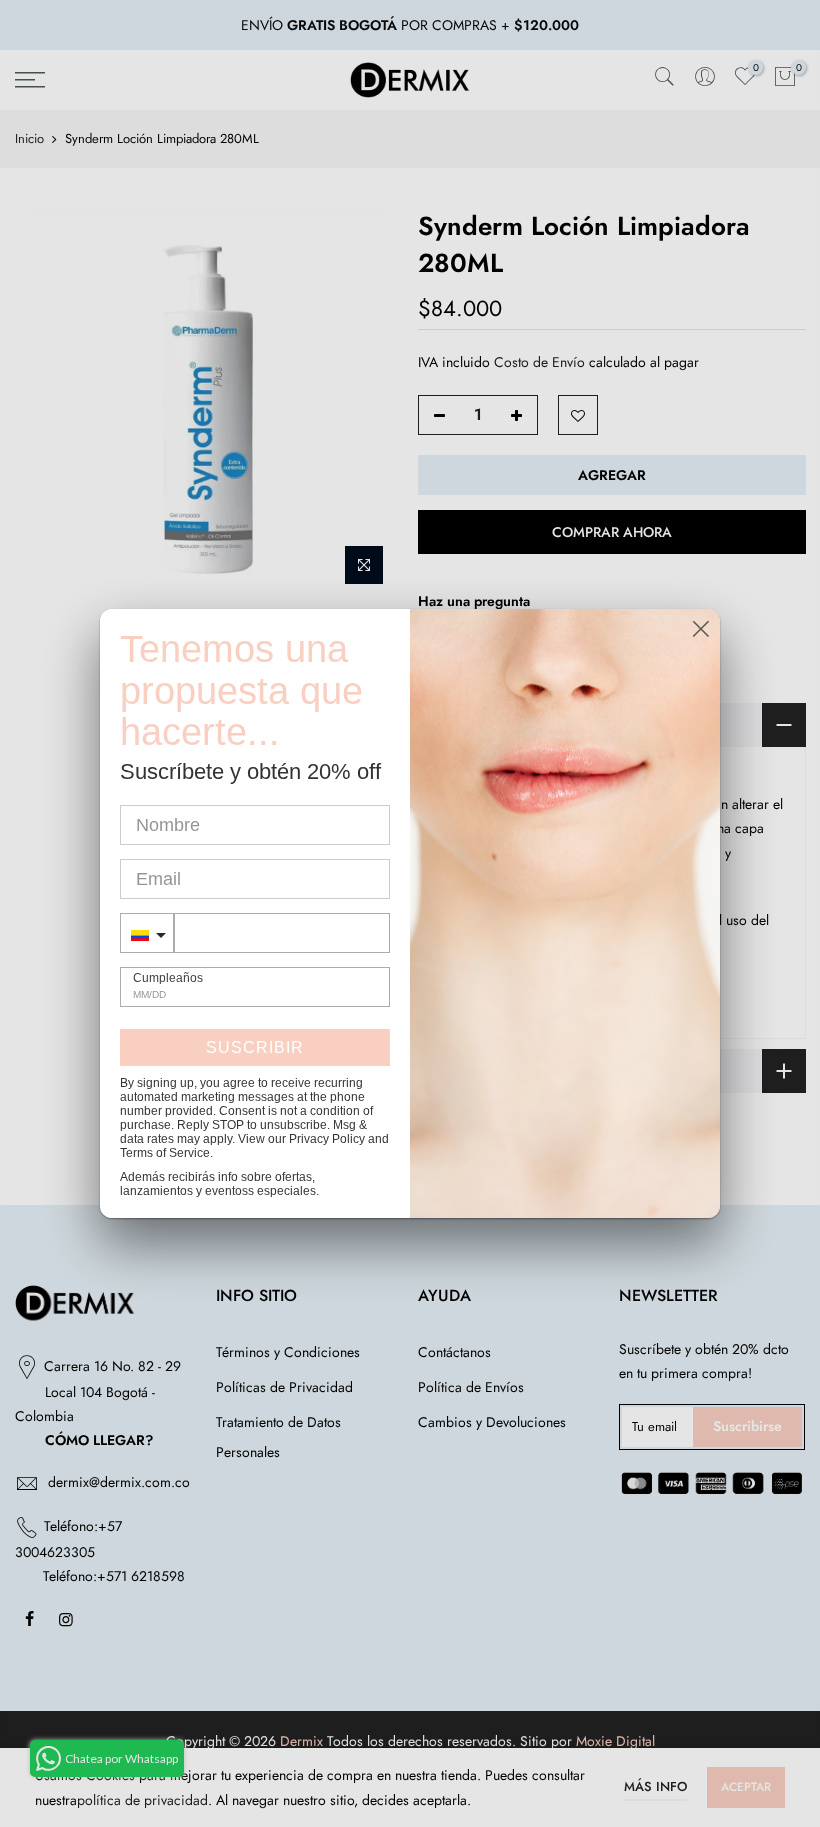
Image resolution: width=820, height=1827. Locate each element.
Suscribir (255, 1047)
